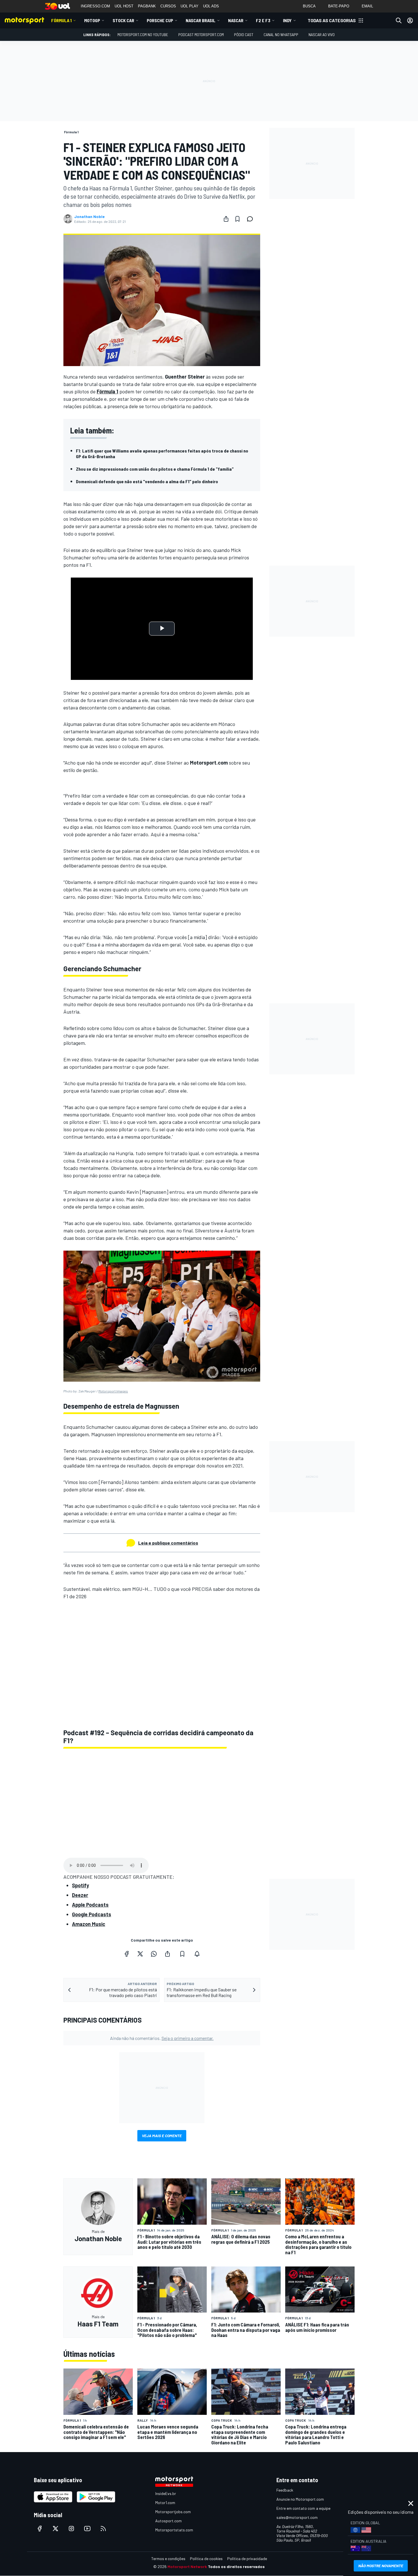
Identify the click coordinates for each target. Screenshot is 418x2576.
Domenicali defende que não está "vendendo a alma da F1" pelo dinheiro (147, 481)
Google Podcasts (92, 1914)
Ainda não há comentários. (162, 2038)
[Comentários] (252, 219)
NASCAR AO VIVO (322, 35)
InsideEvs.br (166, 2493)
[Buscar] (399, 20)
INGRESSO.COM (95, 6)
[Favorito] (237, 219)
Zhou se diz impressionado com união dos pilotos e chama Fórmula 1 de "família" (155, 469)
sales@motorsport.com (297, 2517)
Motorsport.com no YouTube (143, 35)
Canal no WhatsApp (281, 35)
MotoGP (92, 20)
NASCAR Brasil (201, 20)
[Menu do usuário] (410, 20)
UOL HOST (124, 6)
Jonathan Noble (89, 217)
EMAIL (367, 6)
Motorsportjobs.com (173, 2512)
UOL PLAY (190, 6)
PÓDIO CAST (244, 35)
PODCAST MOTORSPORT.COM (201, 35)
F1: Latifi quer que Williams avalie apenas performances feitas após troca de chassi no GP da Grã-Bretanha (162, 453)
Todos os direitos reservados (236, 2566)
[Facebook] (127, 1954)
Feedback (285, 2490)
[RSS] (103, 2529)
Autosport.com (168, 2521)
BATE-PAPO (339, 6)
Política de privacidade (247, 2559)
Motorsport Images (113, 1391)
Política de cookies (206, 2559)
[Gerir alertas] (197, 1954)
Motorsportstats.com (174, 2530)
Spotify (80, 1885)
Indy (287, 20)
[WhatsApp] (154, 1954)
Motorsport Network (187, 2566)
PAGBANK (147, 6)
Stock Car (123, 20)
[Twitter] (140, 1954)
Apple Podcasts (90, 1905)
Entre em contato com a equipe (303, 2508)
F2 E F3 (263, 20)
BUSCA (309, 6)
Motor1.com (165, 2503)
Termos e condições (168, 2559)
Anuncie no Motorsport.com (300, 2499)
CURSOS (168, 6)
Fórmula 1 (61, 20)
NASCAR (236, 20)
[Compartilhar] (226, 219)
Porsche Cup (160, 20)
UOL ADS (211, 6)
